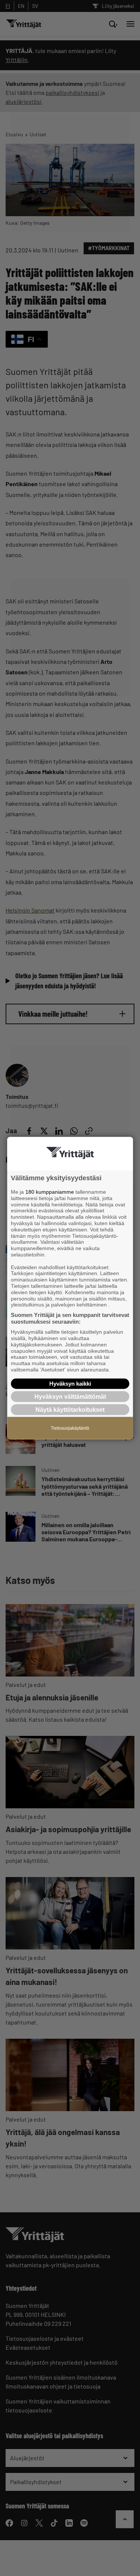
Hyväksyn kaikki (70, 1383)
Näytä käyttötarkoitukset (70, 1410)
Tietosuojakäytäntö (70, 1428)
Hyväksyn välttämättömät (70, 1396)
